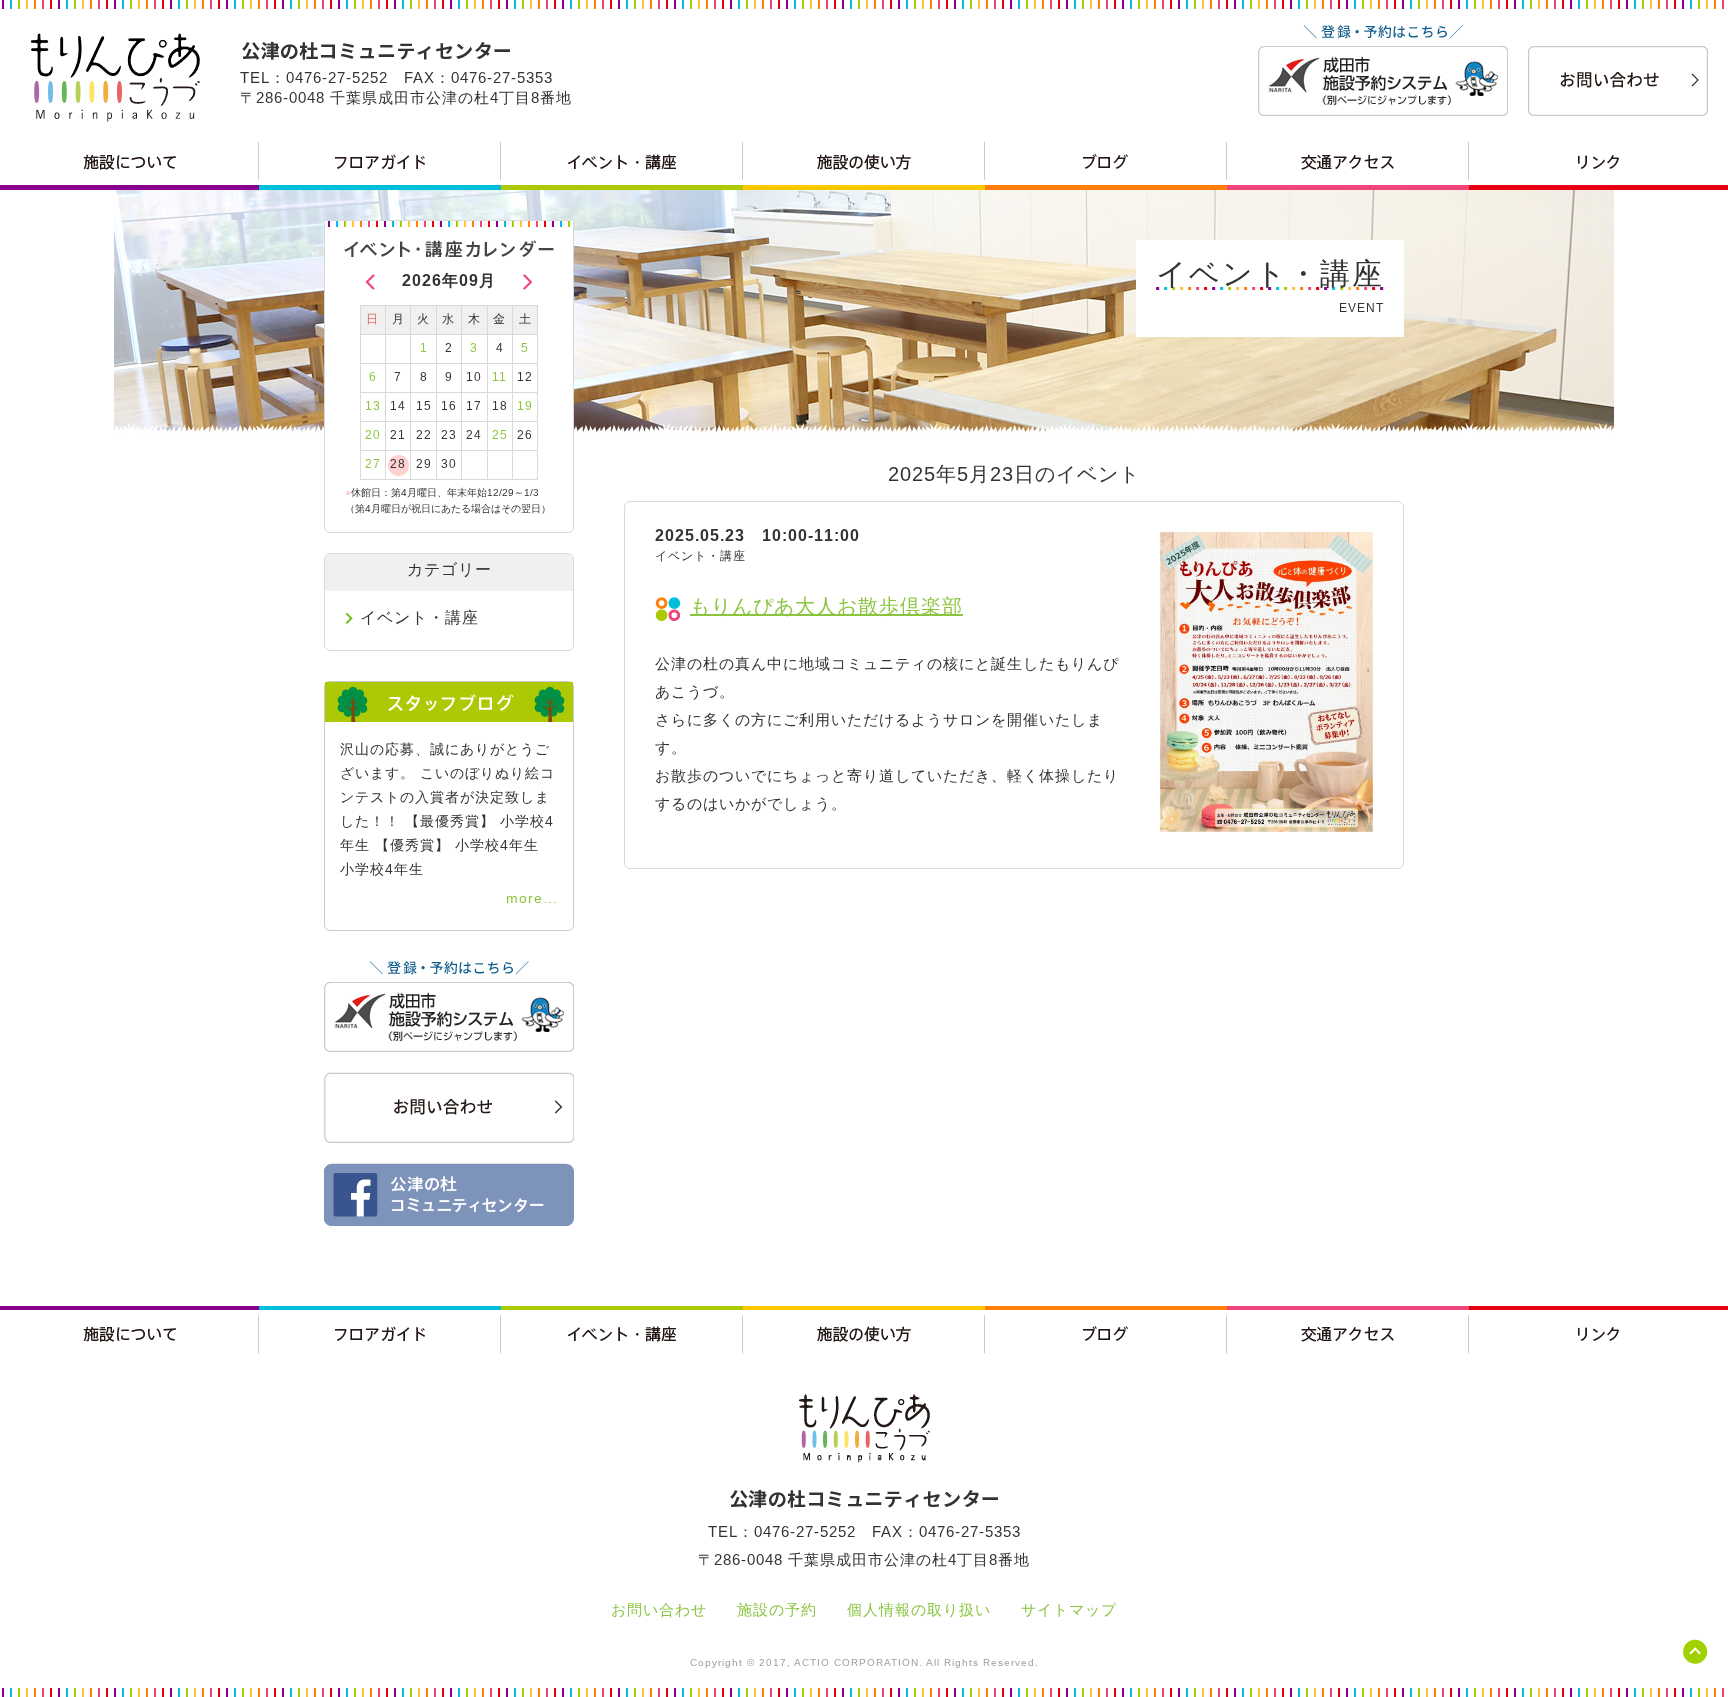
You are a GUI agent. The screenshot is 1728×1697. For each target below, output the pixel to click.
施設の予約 (777, 1609)
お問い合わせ (659, 1609)
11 (499, 377)
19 (525, 406)
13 (373, 406)
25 (500, 435)
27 (373, 464)
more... (532, 898)
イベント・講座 (419, 617)
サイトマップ (1069, 1609)
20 (373, 435)
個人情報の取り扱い (919, 1609)
